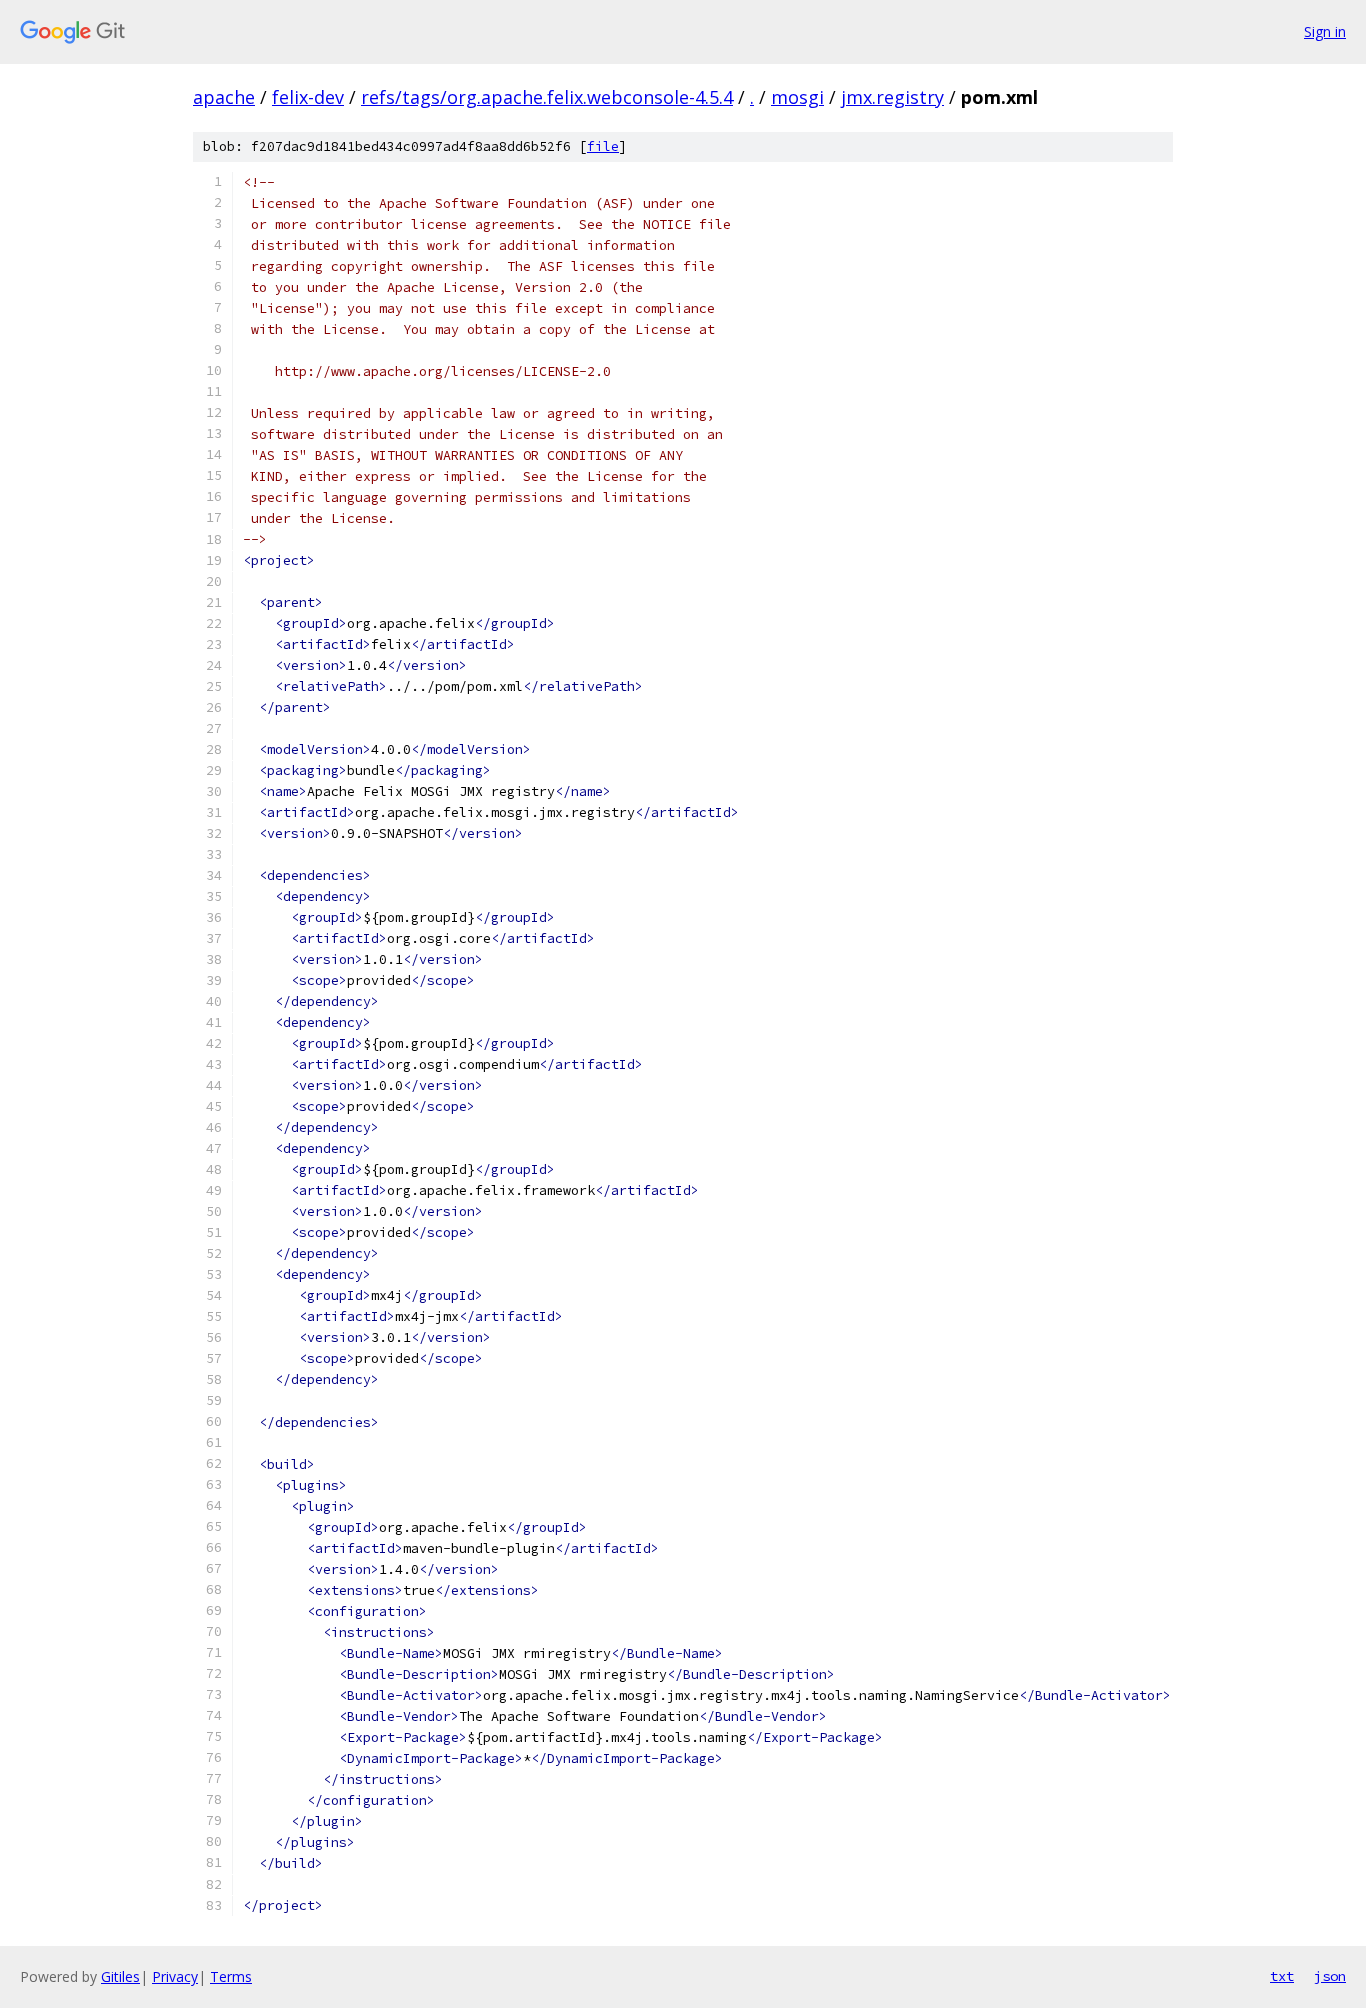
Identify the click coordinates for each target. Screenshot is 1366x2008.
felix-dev (308, 97)
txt (1282, 1976)
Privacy (175, 1976)
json (1330, 1976)
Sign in (1325, 31)
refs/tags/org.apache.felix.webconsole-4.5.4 (547, 97)
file (603, 146)
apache (224, 97)
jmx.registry (892, 97)
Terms (231, 1976)
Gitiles (120, 1976)
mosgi (797, 97)
